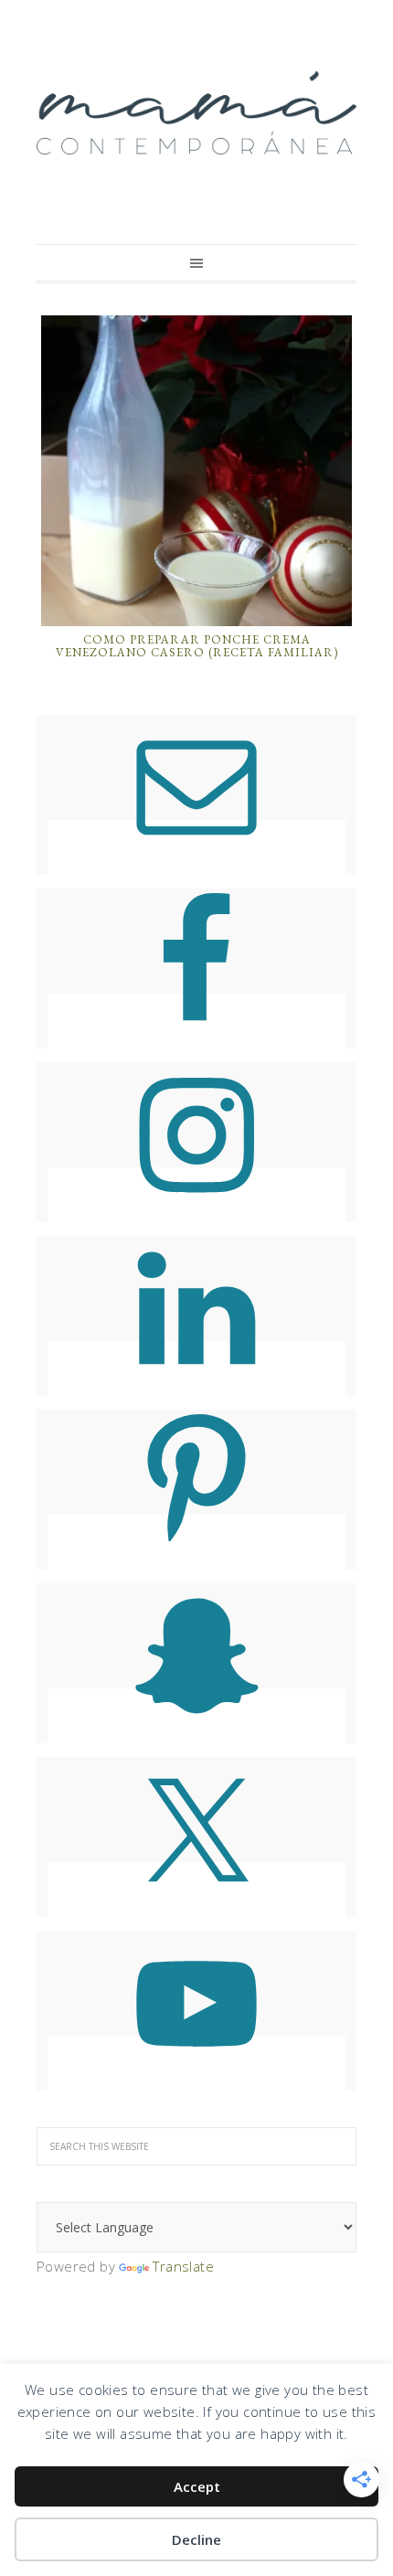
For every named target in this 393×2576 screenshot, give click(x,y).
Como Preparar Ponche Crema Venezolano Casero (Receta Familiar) (197, 646)
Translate (183, 2266)
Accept (197, 2486)
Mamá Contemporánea (196, 112)
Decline (196, 2539)
